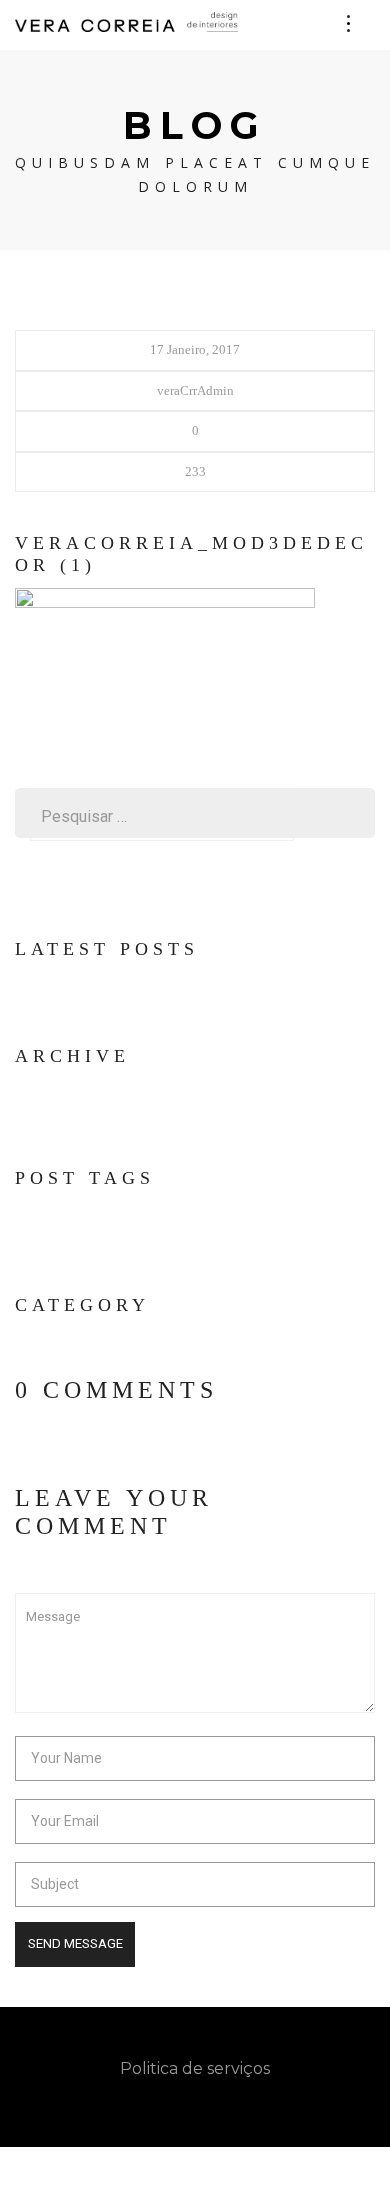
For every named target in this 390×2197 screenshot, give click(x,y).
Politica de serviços (195, 2067)
